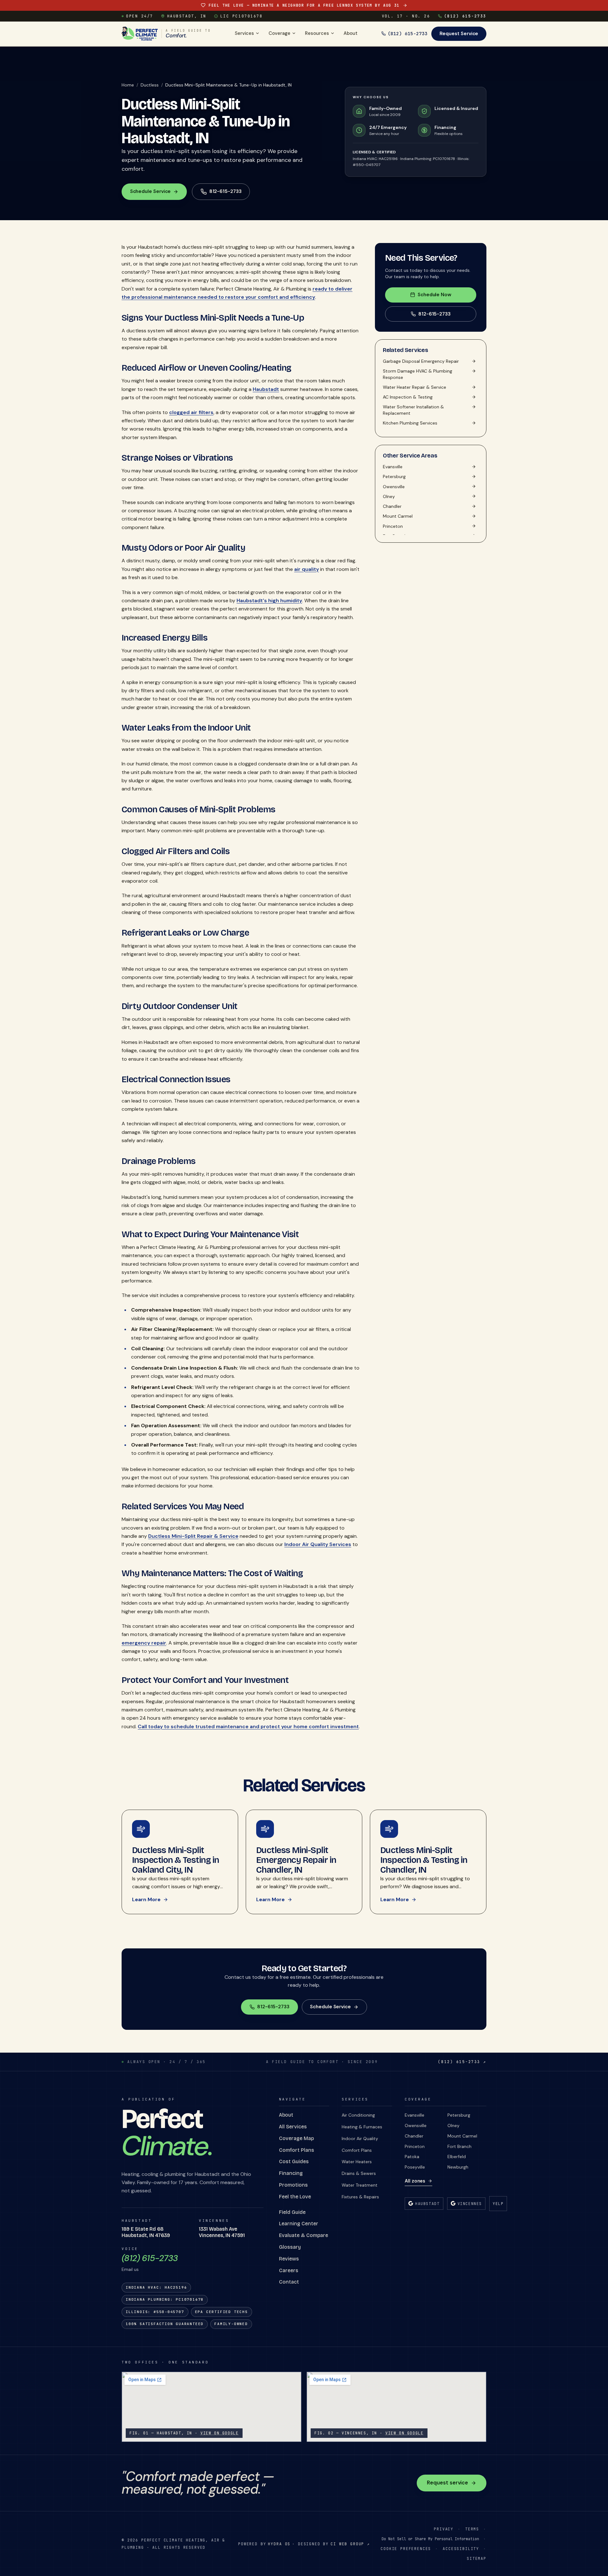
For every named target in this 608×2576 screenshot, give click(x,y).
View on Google (220, 2433)
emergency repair (144, 1643)
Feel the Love (295, 2197)
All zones (415, 2181)
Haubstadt (266, 389)
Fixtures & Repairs (360, 2197)
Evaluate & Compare (304, 2235)
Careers (289, 2270)
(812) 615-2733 (465, 16)
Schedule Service (151, 191)
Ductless (150, 85)
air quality (307, 569)
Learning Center (299, 2224)
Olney (453, 2125)
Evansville (415, 2115)
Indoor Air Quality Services (318, 1544)
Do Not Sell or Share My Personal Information (430, 2539)
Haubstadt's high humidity (269, 601)
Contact (289, 2282)
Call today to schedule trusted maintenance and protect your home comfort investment (248, 1726)
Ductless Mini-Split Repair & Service (193, 1536)
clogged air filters (191, 412)
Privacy (444, 2529)
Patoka (412, 2157)
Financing (291, 2173)
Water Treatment (360, 2185)
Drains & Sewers (359, 2173)
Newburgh (458, 2167)
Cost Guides (294, 2161)
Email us (130, 2269)
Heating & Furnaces (362, 2127)
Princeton (415, 2146)
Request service (447, 2483)
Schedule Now (434, 295)
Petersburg (459, 2115)
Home (128, 85)
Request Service (459, 34)
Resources (317, 33)
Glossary (290, 2247)
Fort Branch (459, 2146)
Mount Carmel (462, 2136)
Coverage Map (296, 2138)
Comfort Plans (297, 2150)
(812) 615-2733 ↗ (462, 2062)
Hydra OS (279, 2544)
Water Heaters (357, 2162)
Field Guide (292, 2212)
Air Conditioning (358, 2115)
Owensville (416, 2125)
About (351, 33)
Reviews (289, 2259)
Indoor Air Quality (360, 2138)
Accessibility (461, 2549)
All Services (293, 2127)
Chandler (414, 2136)
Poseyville (415, 2167)
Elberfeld (457, 2157)
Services (244, 33)
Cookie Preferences (406, 2549)
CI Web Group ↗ (350, 2544)
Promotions (293, 2185)
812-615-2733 (434, 314)
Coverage (279, 33)
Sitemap (477, 2558)
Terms (472, 2529)
